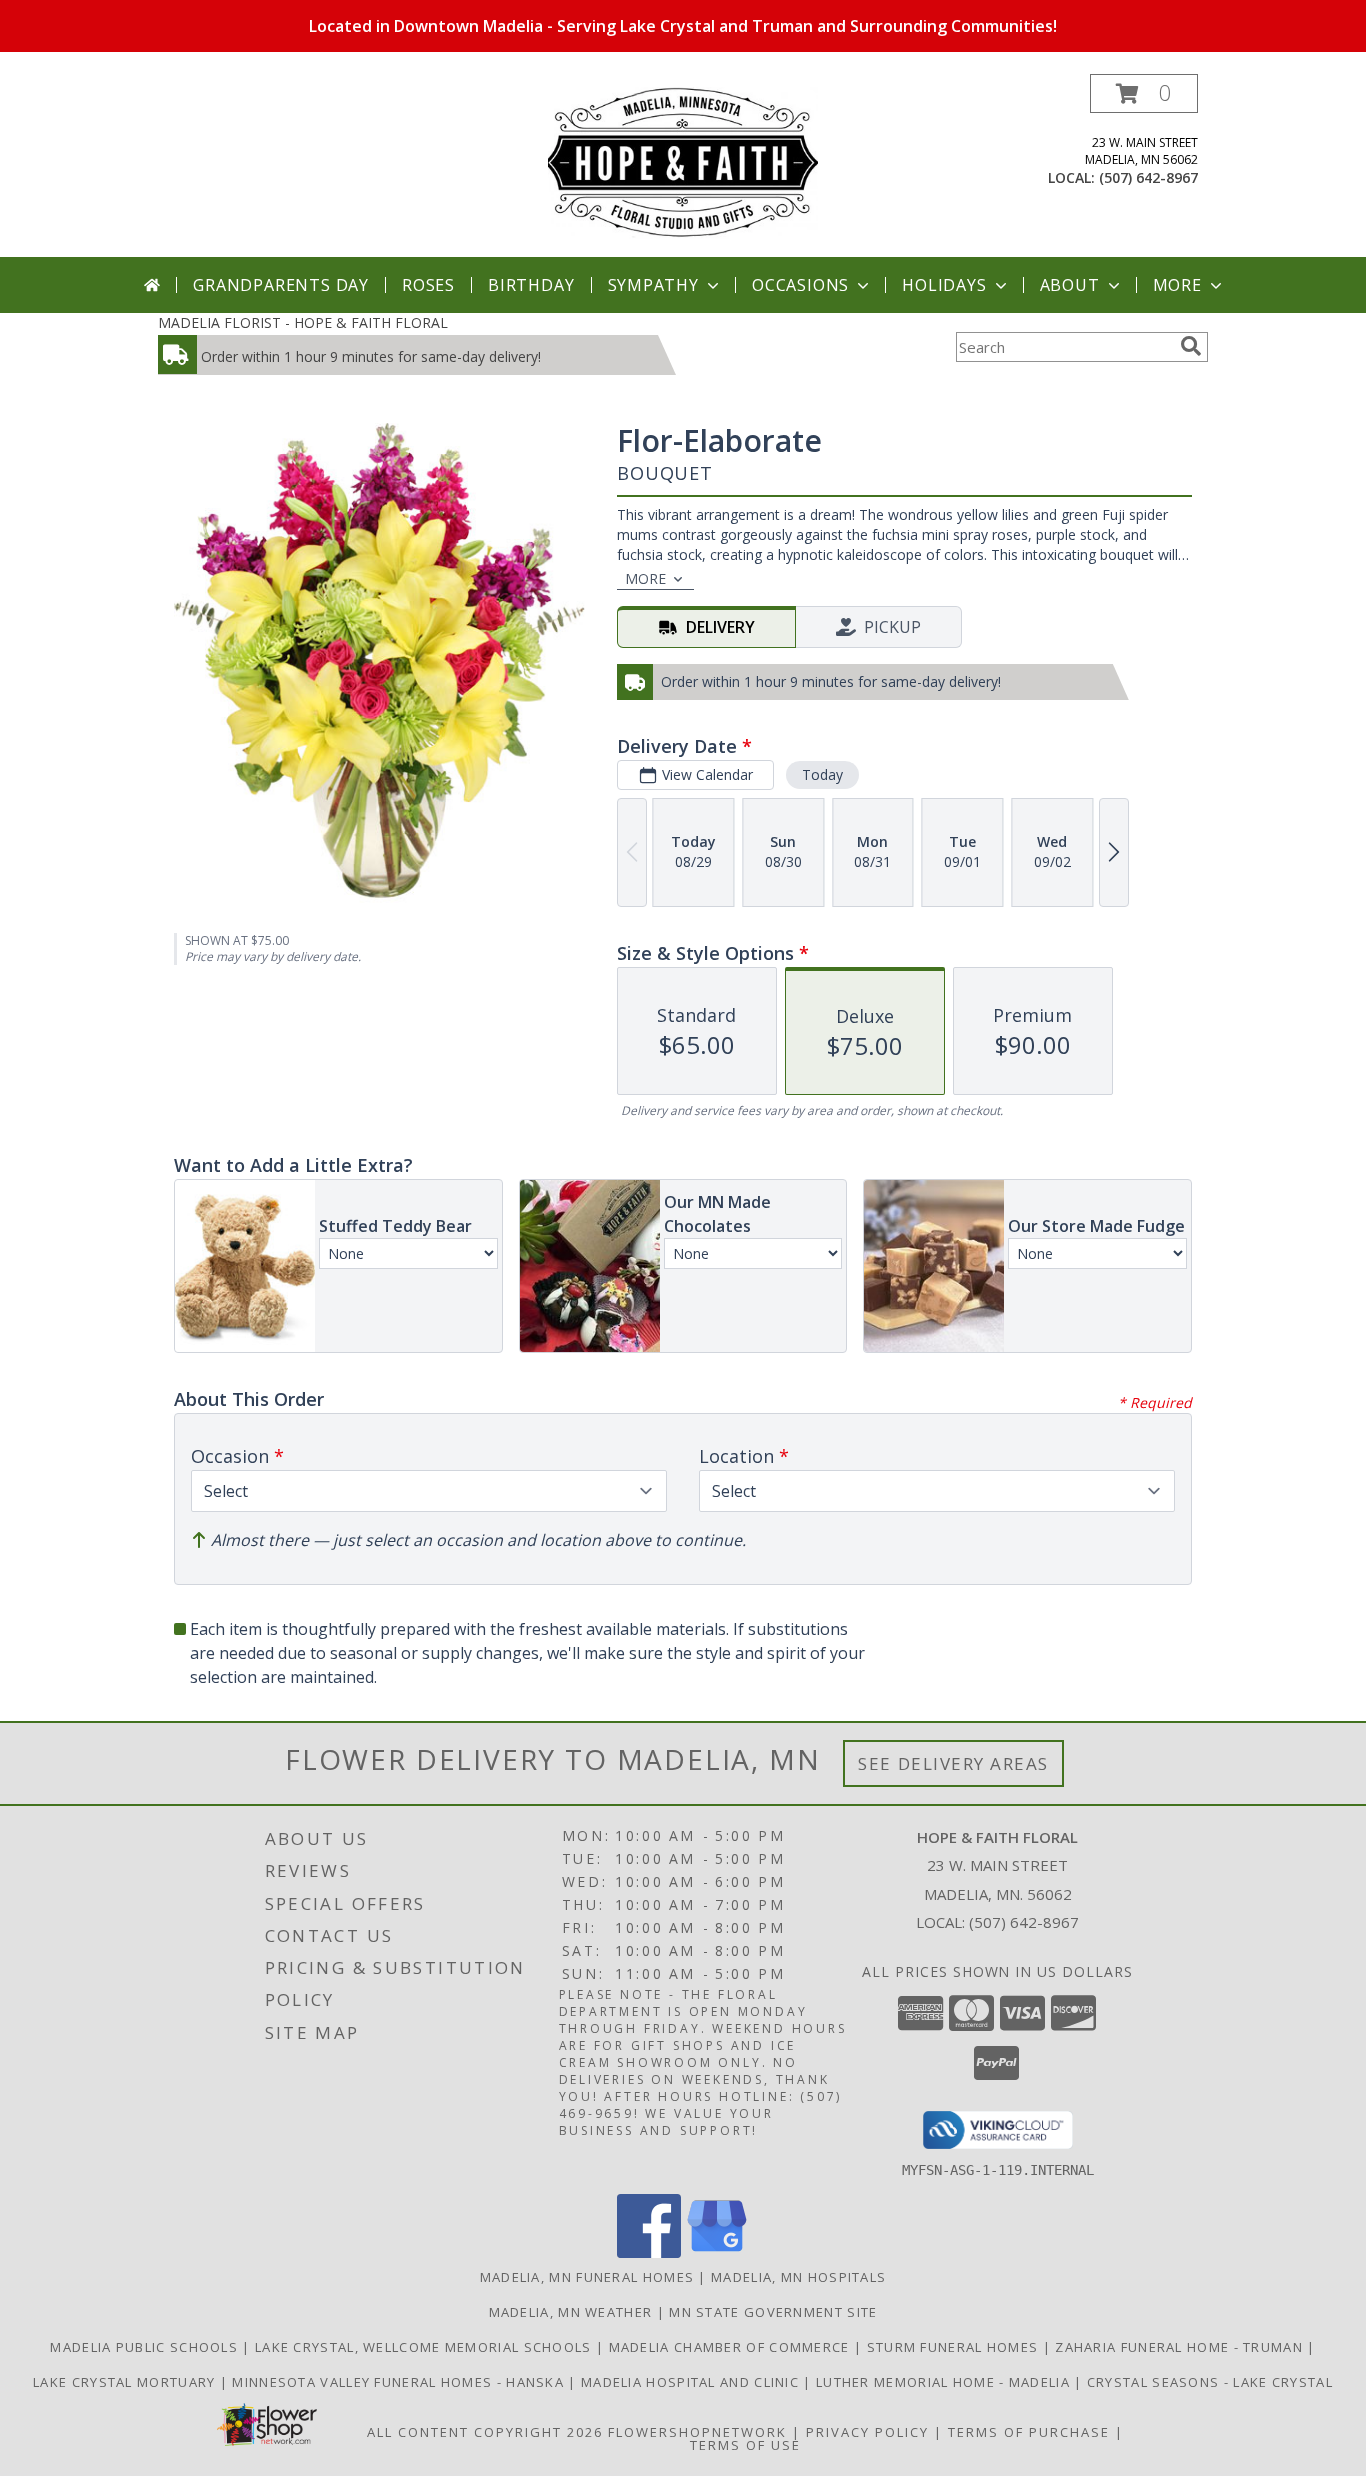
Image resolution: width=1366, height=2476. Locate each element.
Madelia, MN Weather (571, 2312)
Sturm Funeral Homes (955, 2347)
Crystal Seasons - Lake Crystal (1210, 2382)
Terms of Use (745, 2445)
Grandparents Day (281, 285)
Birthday (531, 285)
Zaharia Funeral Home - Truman (1181, 2347)
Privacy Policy (867, 2432)
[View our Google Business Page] (717, 2252)
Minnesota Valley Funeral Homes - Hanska (400, 2382)
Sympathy (653, 285)
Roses (428, 285)
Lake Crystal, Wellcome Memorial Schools (425, 2347)
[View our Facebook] (649, 2252)
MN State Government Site (773, 2312)
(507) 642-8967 (1148, 177)
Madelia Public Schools (146, 2347)
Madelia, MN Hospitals (798, 2277)
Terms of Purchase (1029, 2432)
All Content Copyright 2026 (485, 2432)
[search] (1191, 346)
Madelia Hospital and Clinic (692, 2382)
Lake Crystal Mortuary (126, 2382)
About (1070, 285)
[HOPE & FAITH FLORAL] (682, 165)
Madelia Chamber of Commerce (731, 2347)
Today (822, 774)
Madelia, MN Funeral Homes (587, 2277)
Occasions (800, 285)
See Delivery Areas (953, 1763)
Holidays (944, 285)
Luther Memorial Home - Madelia (945, 2382)
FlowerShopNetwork (697, 2432)
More (1177, 285)
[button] (1144, 93)
